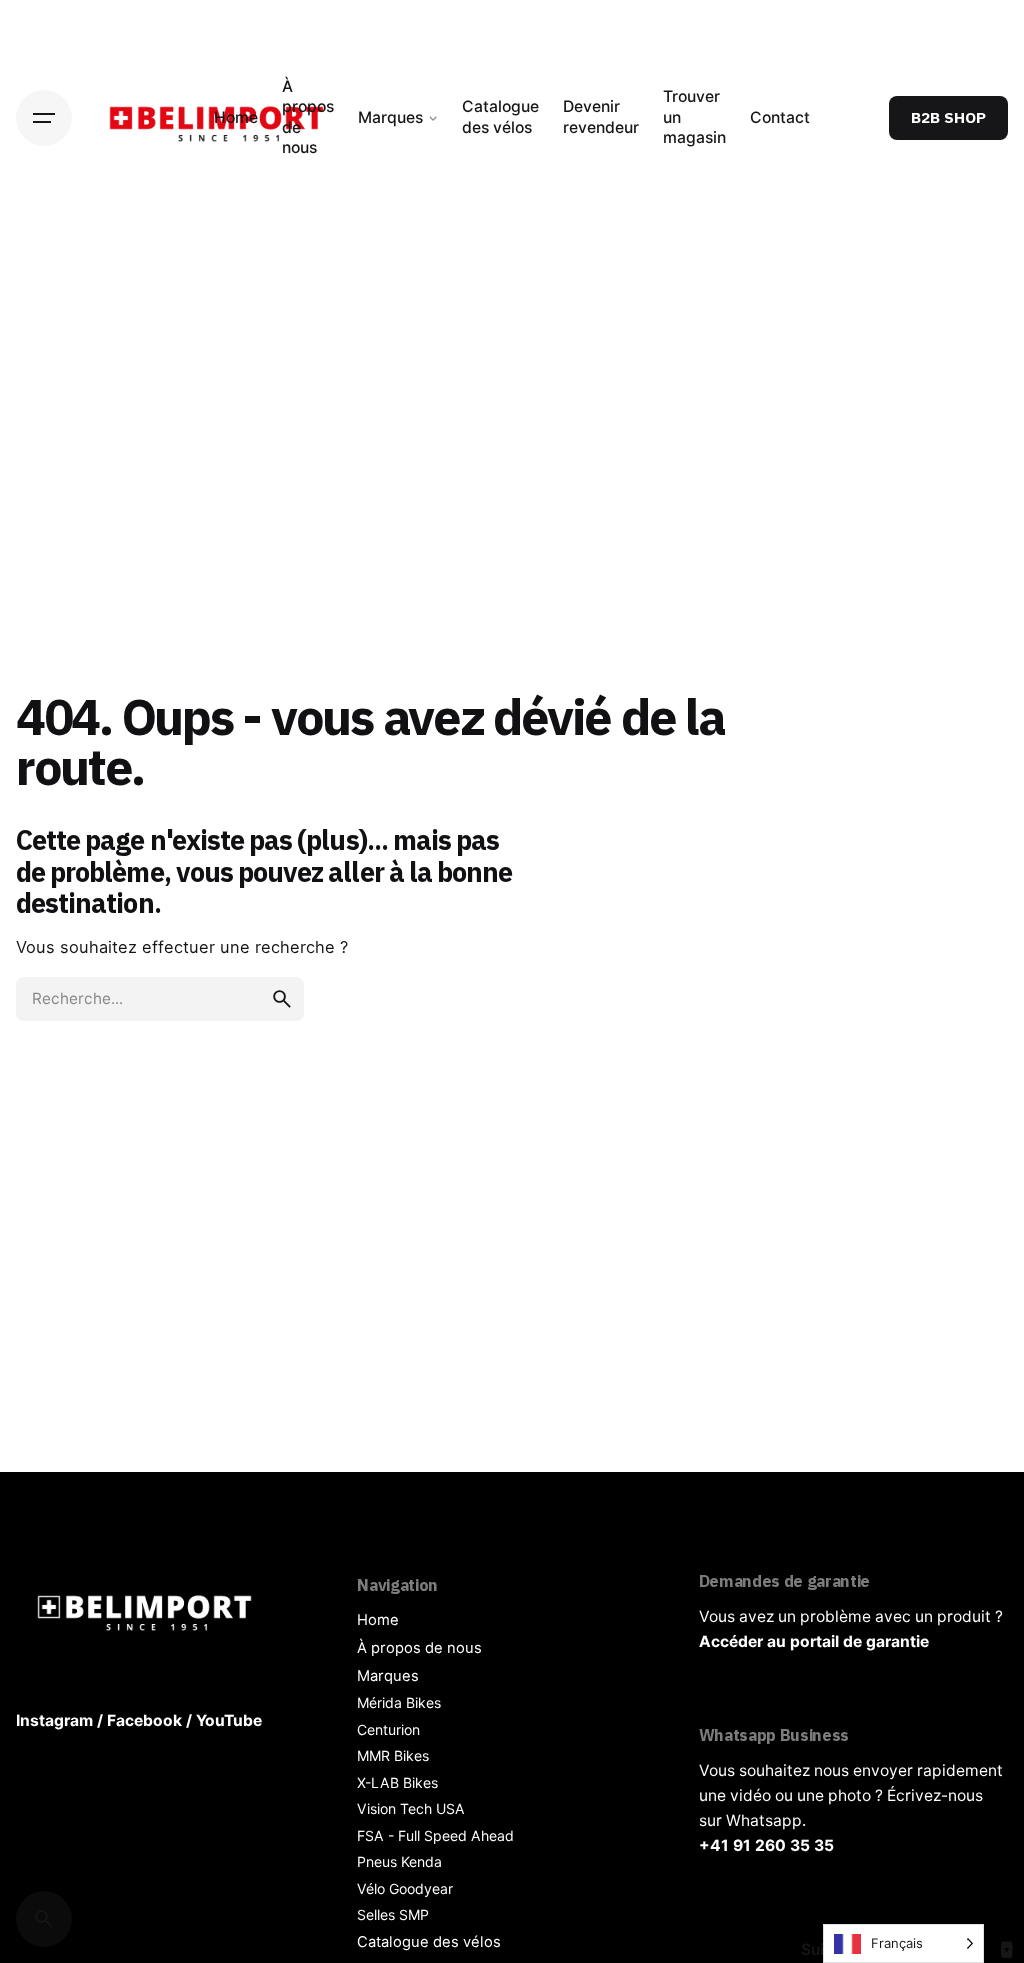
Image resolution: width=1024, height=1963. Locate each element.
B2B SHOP (948, 117)
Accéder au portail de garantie (814, 1641)
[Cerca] (44, 1919)
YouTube (229, 1720)
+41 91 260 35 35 (766, 1845)
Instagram (54, 1720)
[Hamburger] (44, 118)
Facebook (144, 1720)
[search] (282, 999)
